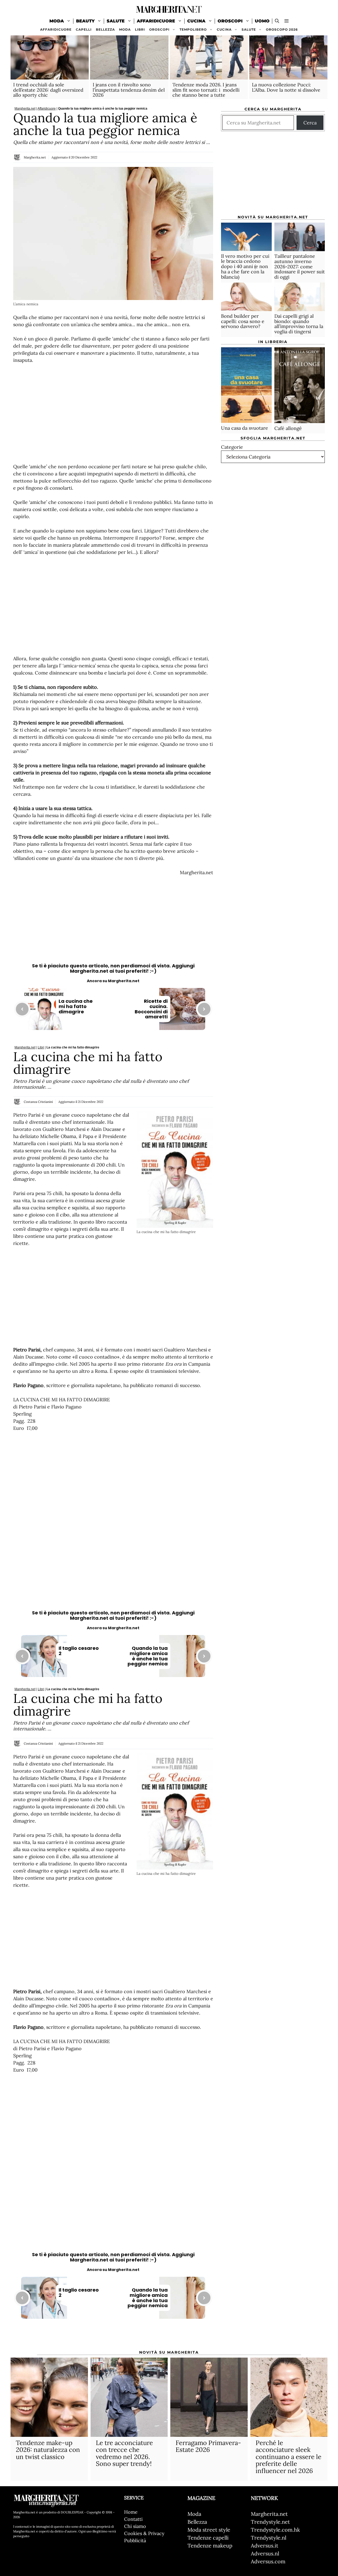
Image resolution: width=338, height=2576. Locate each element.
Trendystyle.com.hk (275, 2530)
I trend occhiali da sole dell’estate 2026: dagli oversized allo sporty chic (48, 90)
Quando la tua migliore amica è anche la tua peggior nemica (148, 1656)
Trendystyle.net (270, 2522)
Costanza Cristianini (38, 1102)
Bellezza (105, 29)
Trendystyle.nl (269, 2538)
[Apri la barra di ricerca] (277, 21)
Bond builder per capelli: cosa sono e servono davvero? (243, 322)
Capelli (84, 29)
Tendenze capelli (208, 2538)
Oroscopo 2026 (282, 29)
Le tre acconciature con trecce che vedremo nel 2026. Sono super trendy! (124, 2453)
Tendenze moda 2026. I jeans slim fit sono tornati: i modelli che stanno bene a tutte (206, 90)
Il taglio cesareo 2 (79, 1651)
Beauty (85, 21)
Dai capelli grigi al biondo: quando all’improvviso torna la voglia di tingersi (299, 324)
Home (131, 2512)
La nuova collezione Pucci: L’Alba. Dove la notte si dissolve (286, 87)
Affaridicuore (156, 21)
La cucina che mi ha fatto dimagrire (76, 1006)
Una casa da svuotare (245, 428)
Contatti (133, 2519)
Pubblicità (135, 2540)
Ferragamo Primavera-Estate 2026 (208, 2446)
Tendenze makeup (210, 2545)
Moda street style (209, 2530)
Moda (57, 21)
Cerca (310, 123)
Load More (113, 2335)
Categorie (232, 447)
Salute (116, 21)
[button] (287, 21)
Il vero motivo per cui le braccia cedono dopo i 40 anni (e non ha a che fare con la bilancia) (245, 266)
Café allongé (288, 428)
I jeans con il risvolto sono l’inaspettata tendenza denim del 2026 (129, 90)
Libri (140, 29)
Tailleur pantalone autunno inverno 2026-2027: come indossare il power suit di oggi (300, 267)
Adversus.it (265, 2545)
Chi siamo (135, 2526)
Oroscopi (230, 21)
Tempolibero (193, 29)
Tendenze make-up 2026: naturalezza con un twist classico (48, 2450)
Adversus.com (268, 2561)
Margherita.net (25, 109)
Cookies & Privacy (144, 2533)
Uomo (262, 21)
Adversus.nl (265, 2553)
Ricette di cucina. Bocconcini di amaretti (151, 1009)
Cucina (196, 21)
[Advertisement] (113, 413)
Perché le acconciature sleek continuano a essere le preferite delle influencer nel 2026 (288, 2457)
